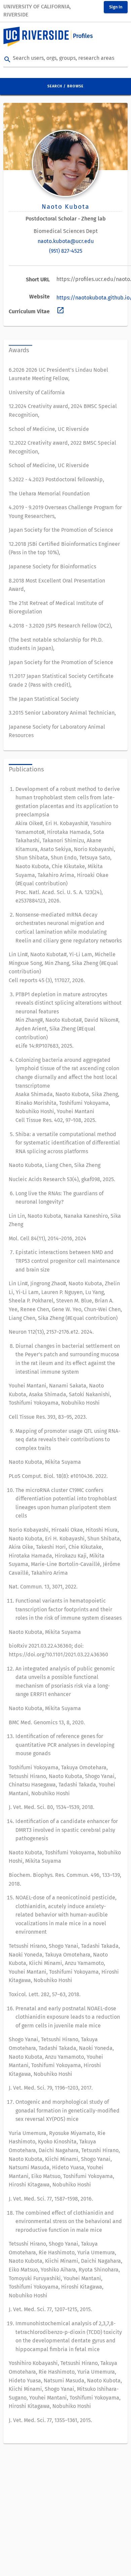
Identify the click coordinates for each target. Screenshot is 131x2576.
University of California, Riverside (37, 11)
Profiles (83, 36)
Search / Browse (65, 86)
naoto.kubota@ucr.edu (66, 241)
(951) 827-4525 (66, 251)
